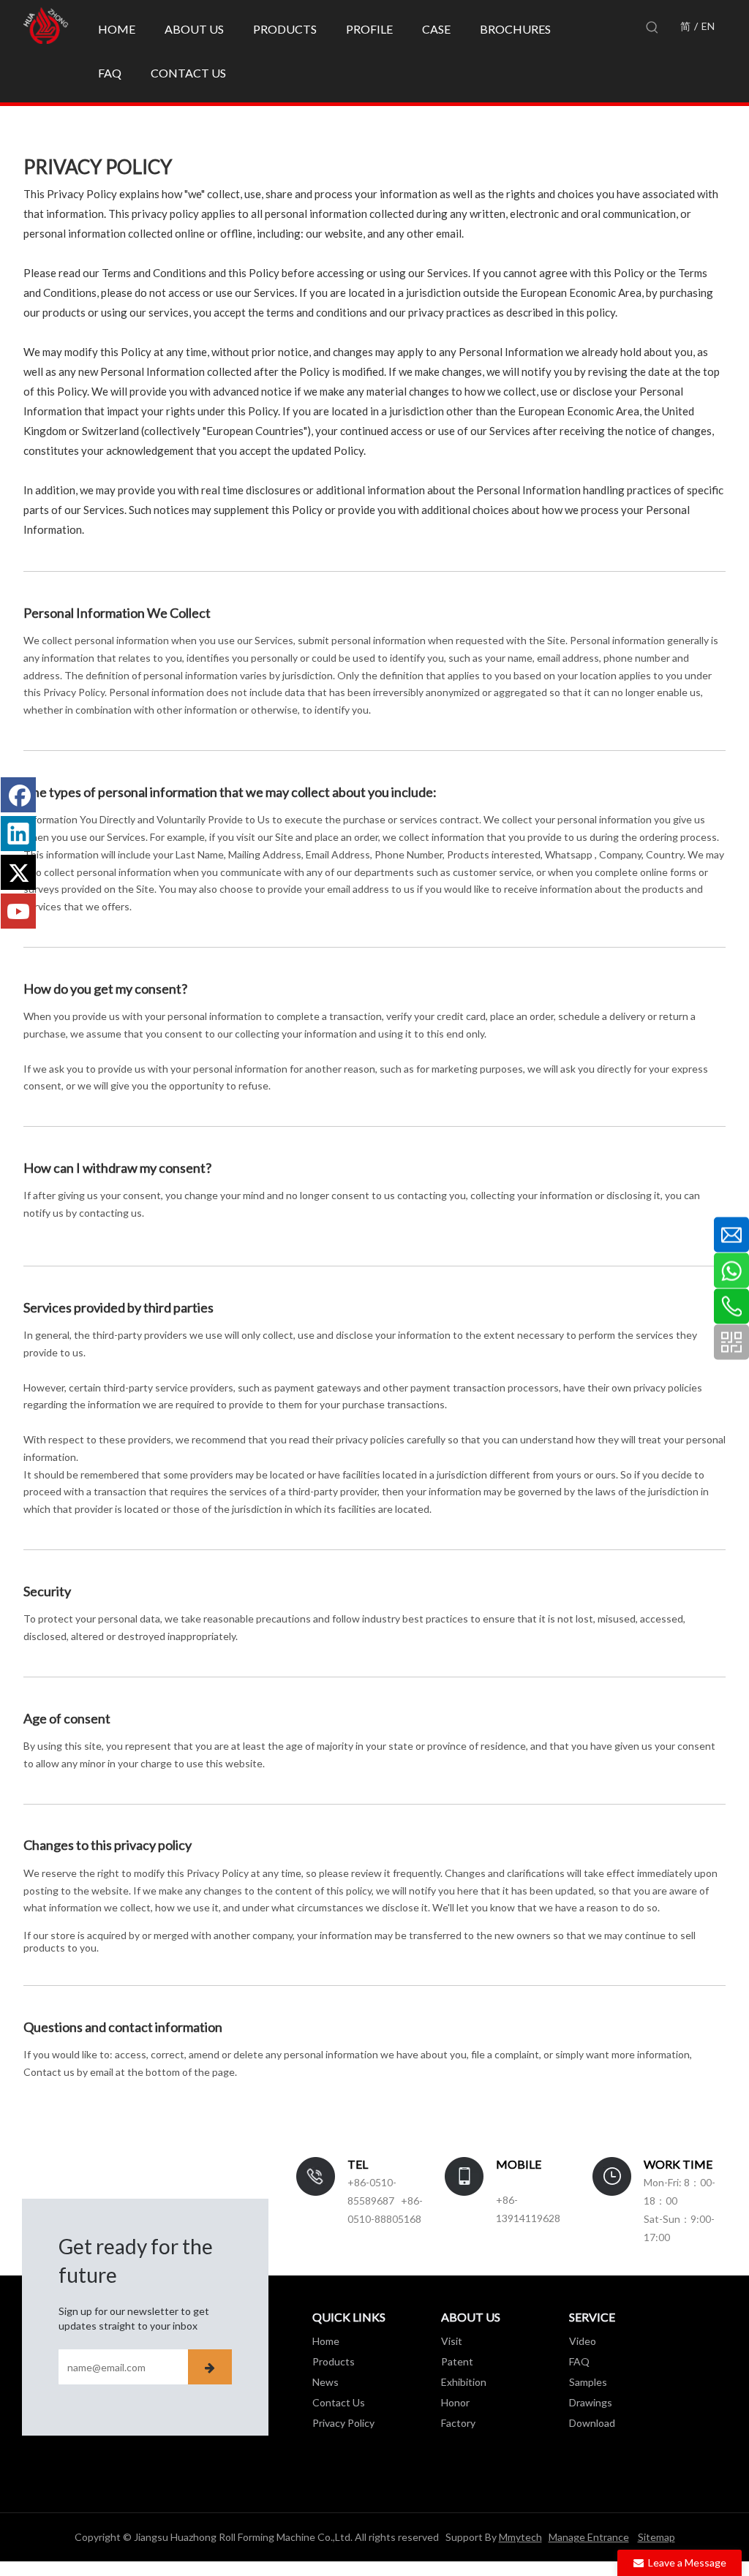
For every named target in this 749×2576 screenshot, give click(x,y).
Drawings (591, 2402)
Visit (452, 2341)
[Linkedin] (18, 834)
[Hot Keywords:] (652, 28)
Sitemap (656, 2537)
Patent (457, 2361)
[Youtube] (18, 911)
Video (583, 2341)
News (325, 2382)
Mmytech (520, 2537)
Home (326, 2341)
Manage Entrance (589, 2537)
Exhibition (464, 2382)
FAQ (579, 2361)
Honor (455, 2402)
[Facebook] (18, 795)
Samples (588, 2382)
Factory (458, 2423)
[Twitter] (18, 872)
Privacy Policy (343, 2423)
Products (334, 2361)
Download (592, 2423)
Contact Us (339, 2402)
